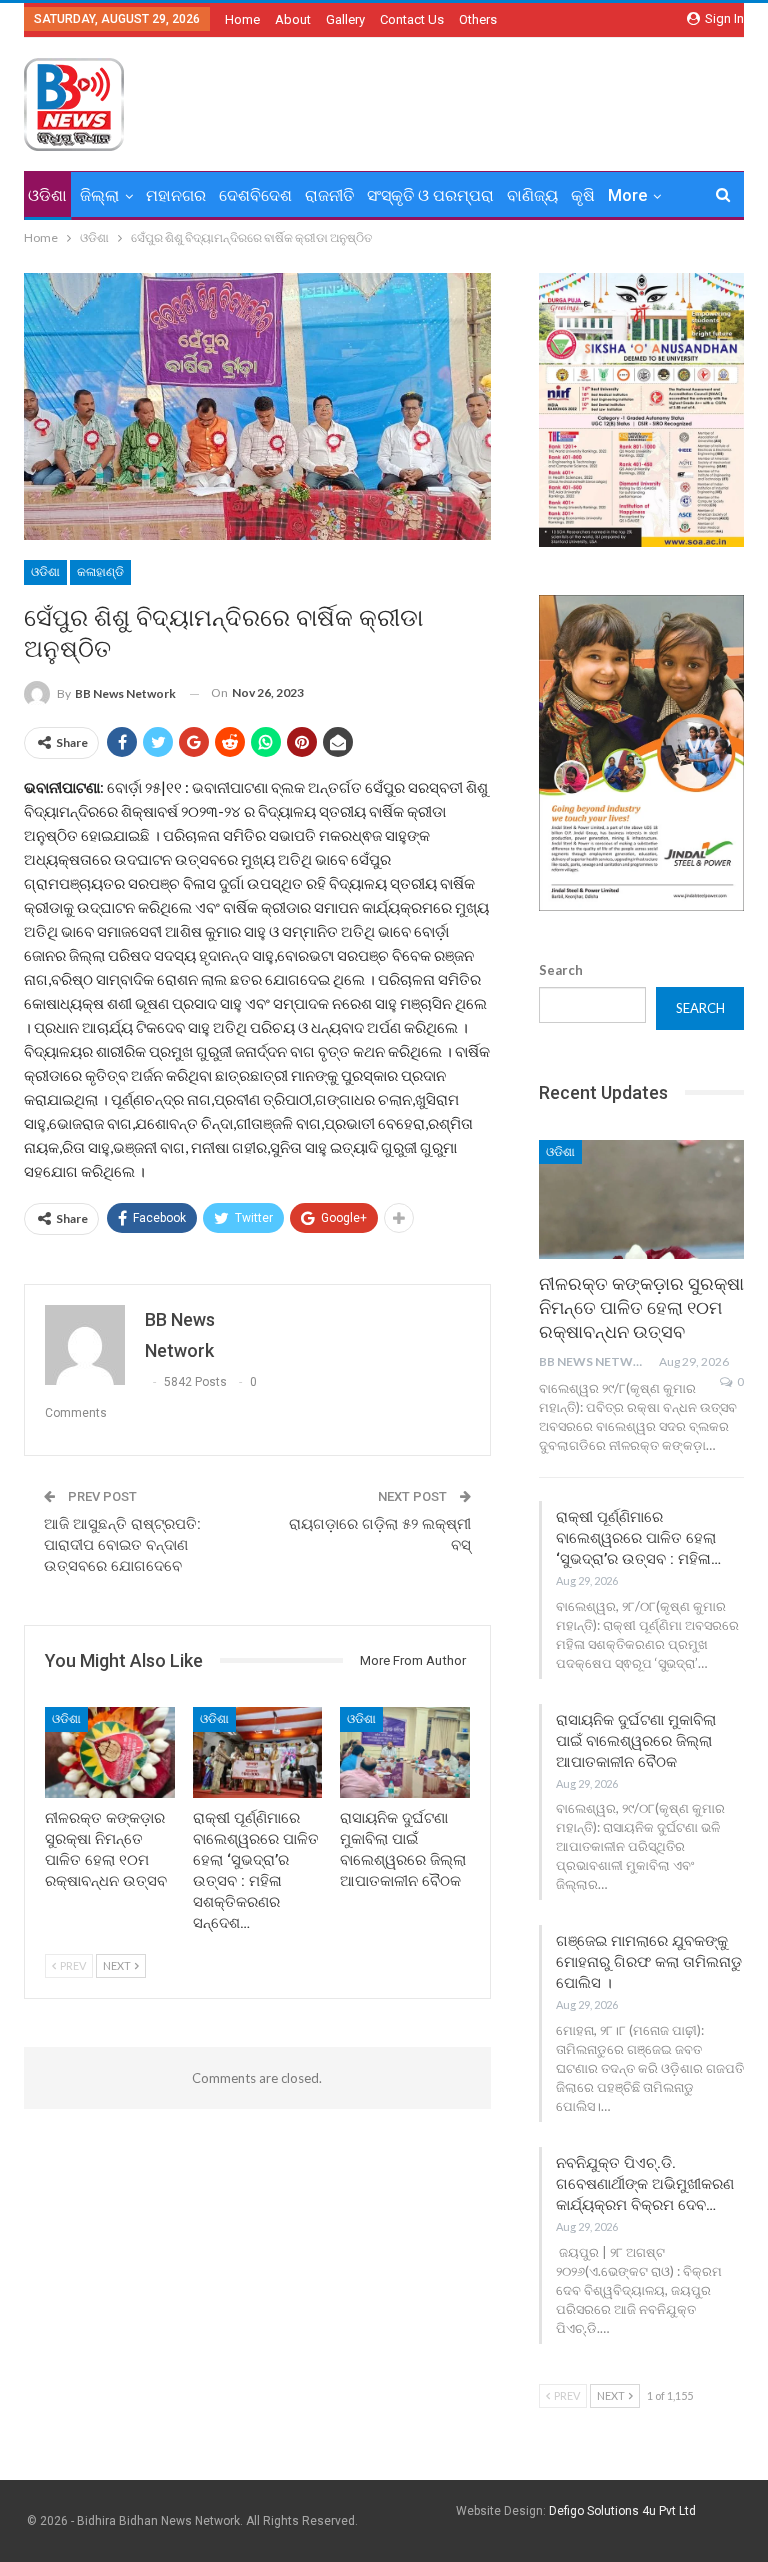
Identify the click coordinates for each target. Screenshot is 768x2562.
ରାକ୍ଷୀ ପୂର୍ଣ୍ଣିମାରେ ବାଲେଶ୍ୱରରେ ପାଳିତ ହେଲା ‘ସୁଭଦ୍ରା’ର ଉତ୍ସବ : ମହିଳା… (638, 1538)
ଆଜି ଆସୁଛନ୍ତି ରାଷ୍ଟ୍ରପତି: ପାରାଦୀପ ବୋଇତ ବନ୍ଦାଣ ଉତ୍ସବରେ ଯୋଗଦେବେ (122, 1545)
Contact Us (412, 19)
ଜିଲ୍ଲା (99, 195)
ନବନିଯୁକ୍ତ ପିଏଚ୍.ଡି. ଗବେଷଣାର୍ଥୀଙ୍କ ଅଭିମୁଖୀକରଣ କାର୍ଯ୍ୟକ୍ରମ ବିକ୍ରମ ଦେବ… (645, 2184)
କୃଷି (583, 195)
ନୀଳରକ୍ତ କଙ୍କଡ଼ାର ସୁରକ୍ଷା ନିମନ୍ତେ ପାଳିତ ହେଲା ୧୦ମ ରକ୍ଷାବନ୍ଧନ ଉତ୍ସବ (641, 1307)
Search (561, 970)
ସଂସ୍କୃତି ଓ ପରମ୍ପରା (430, 195)
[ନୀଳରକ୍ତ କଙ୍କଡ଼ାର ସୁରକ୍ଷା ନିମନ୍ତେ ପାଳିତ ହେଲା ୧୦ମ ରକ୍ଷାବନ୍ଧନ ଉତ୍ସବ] (110, 1752)
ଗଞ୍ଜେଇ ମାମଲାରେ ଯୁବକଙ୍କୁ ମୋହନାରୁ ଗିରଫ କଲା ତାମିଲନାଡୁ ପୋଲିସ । (649, 1962)
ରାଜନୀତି (329, 195)
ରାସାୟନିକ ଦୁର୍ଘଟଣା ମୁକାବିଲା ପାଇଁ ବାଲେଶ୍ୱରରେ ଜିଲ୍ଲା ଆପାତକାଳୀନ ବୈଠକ (636, 1741)
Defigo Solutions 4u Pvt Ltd (622, 2511)
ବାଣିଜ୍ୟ (532, 195)
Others (478, 19)
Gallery (345, 19)
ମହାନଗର (176, 195)
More (627, 195)
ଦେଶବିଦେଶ (255, 195)
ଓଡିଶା (47, 195)
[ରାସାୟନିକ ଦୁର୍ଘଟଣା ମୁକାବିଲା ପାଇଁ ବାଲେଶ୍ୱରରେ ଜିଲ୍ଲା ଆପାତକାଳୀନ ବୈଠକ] (405, 1752)
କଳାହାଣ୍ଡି (100, 572)
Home (242, 19)
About (293, 19)
